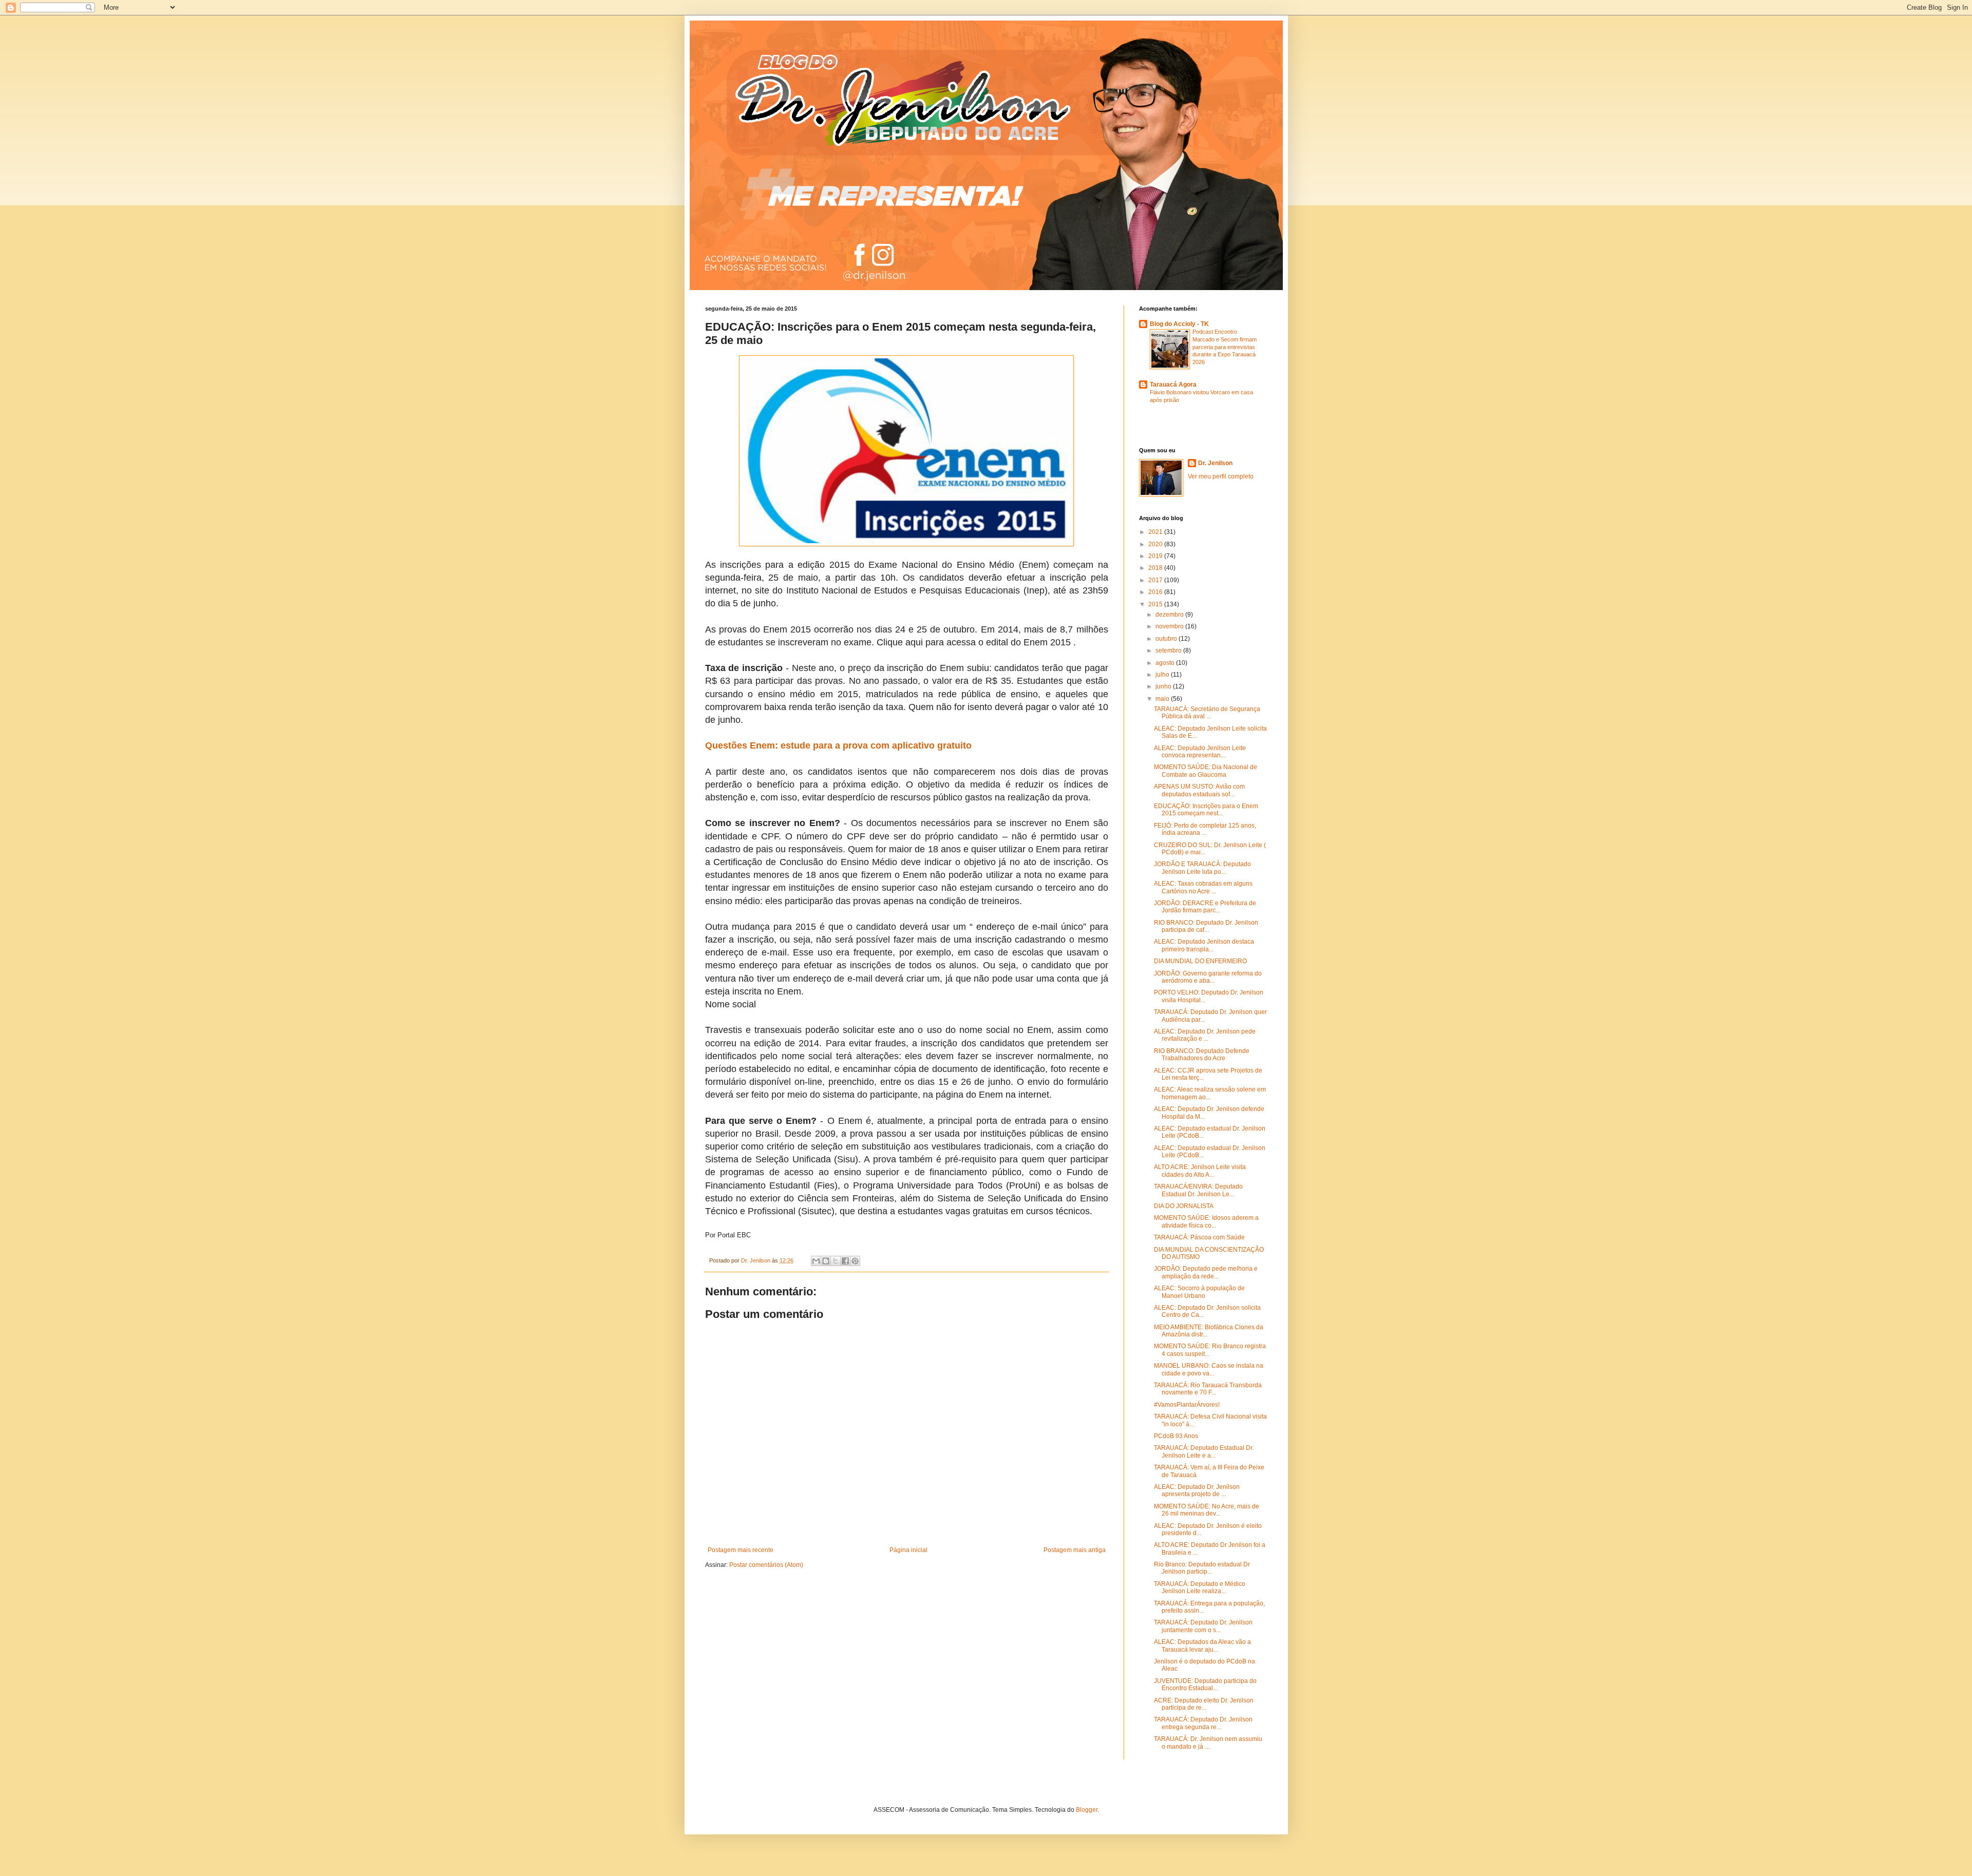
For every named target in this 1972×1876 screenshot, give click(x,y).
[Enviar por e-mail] (816, 1261)
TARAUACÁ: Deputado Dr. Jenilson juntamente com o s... (1203, 1626)
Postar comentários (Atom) (766, 1565)
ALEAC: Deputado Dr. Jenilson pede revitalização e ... (1205, 1035)
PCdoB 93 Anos (1176, 1436)
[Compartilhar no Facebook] (845, 1261)
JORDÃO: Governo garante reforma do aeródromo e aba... (1208, 977)
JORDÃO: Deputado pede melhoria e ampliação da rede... (1206, 1272)
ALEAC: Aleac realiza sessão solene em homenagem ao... (1210, 1093)
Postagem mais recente (741, 1550)
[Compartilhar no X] (836, 1261)
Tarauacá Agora (1173, 385)
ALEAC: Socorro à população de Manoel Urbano (1199, 1292)
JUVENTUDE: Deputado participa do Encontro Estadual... (1205, 1684)
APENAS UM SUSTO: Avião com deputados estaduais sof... (1199, 790)
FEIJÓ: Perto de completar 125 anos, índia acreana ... (1205, 829)
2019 (1156, 556)
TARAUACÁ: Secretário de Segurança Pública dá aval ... (1207, 713)
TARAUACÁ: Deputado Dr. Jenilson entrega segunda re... (1203, 1723)
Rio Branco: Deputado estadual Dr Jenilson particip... (1202, 1568)
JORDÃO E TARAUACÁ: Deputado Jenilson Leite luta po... (1202, 868)
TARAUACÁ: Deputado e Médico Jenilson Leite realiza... (1200, 1587)
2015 (1156, 604)
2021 (1156, 532)
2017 (1156, 580)
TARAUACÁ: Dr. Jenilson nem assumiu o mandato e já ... (1208, 1743)
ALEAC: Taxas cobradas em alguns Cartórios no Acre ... (1203, 887)
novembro (1170, 626)
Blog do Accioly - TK (1179, 324)
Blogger (1087, 1810)
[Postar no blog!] (826, 1261)
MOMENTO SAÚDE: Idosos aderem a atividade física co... (1206, 1221)
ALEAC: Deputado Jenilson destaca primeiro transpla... (1204, 945)
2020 (1156, 544)
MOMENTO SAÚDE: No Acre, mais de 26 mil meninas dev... (1207, 1510)
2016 (1156, 592)
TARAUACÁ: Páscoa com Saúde (1199, 1237)
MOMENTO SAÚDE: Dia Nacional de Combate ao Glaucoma (1206, 771)
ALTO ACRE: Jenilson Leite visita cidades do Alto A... (1200, 1171)
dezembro (1170, 615)
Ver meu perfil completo (1221, 476)
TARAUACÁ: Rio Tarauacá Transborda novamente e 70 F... (1208, 1389)
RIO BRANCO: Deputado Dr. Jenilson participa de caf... (1206, 926)
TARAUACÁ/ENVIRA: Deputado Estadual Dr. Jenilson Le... (1198, 1190)
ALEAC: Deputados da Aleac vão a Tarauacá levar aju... (1202, 1645)
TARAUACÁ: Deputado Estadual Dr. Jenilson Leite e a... (1204, 1451)
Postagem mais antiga (1075, 1550)
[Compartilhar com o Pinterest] (855, 1261)
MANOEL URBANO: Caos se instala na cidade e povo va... (1209, 1369)
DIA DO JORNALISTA (1184, 1206)
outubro (1167, 639)
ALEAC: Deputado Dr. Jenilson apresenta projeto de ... (1197, 1490)
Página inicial (908, 1550)
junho (1164, 686)
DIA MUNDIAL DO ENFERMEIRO (1200, 961)
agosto (1166, 663)
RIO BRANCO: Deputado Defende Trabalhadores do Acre (1202, 1055)
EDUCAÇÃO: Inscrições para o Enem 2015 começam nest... (1206, 810)
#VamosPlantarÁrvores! (1187, 1405)
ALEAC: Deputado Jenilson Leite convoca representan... (1200, 752)
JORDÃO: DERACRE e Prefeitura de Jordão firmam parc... (1205, 907)
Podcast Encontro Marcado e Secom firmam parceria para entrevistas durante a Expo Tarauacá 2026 (1225, 347)
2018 (1156, 568)
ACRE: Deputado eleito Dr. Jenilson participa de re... (1204, 1704)
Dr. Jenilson (1215, 463)
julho (1163, 675)
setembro (1169, 650)
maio (1163, 699)
